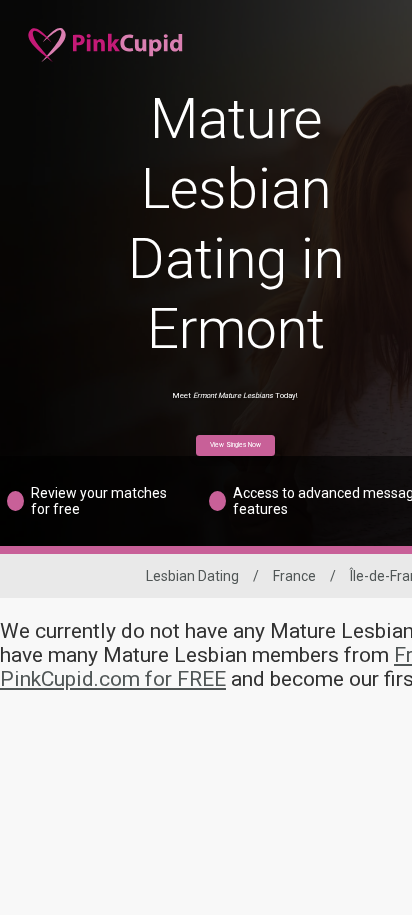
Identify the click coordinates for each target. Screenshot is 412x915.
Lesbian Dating (192, 576)
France (294, 576)
